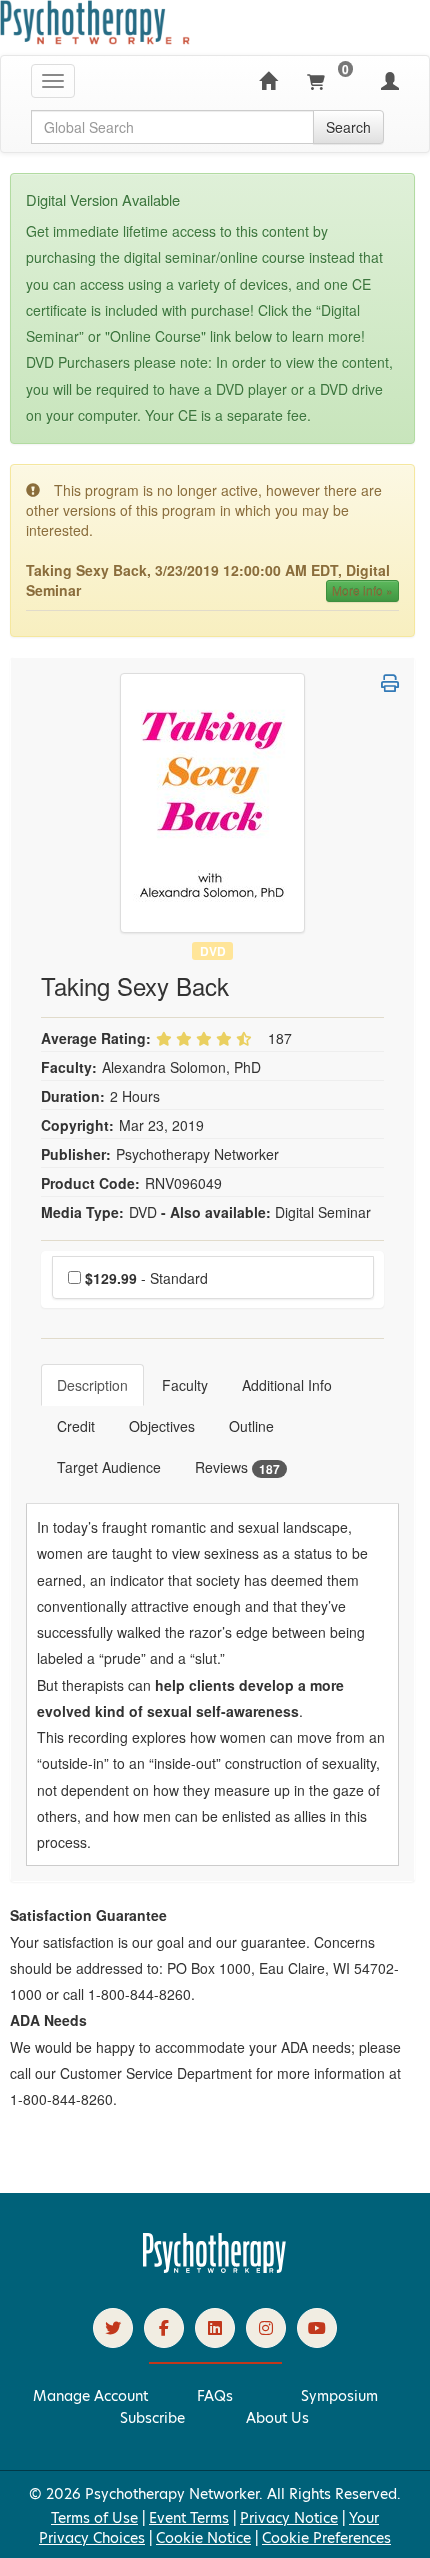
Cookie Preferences (326, 2538)
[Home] (268, 81)
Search (348, 127)
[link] (113, 2328)
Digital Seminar (323, 1212)
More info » (362, 590)
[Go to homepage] (215, 2268)
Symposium (339, 2396)
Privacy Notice (289, 2518)
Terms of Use (94, 2518)
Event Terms (189, 2518)
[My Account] (390, 81)
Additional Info (287, 1385)
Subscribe (152, 2418)
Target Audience (109, 1467)
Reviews (237, 1467)
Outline (251, 1426)
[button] (390, 683)
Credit (76, 1426)
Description (92, 1385)
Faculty (185, 1385)
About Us (277, 2418)
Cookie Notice (203, 2538)
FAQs (215, 2396)
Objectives (162, 1426)
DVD (213, 950)
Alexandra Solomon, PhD (181, 1067)
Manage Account (90, 2396)
